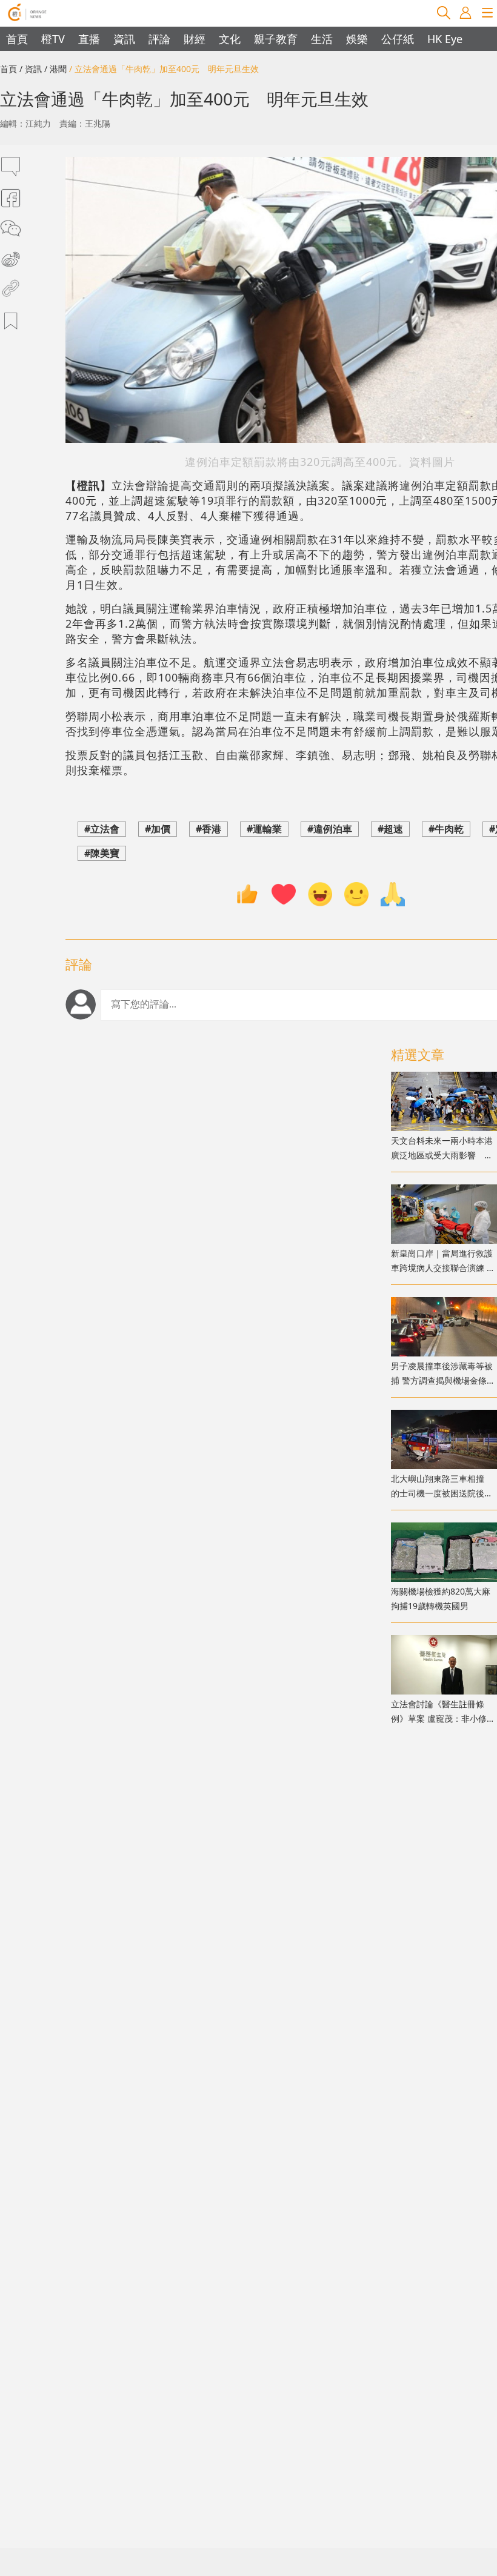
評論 (159, 39)
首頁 (17, 39)
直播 (89, 39)
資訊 (124, 39)
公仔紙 (398, 39)
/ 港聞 (55, 69)
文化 (230, 39)
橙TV (53, 39)
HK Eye (445, 39)
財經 (195, 39)
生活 (322, 39)
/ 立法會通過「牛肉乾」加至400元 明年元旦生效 (164, 69)
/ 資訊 (31, 69)
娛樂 (357, 39)
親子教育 (276, 39)
